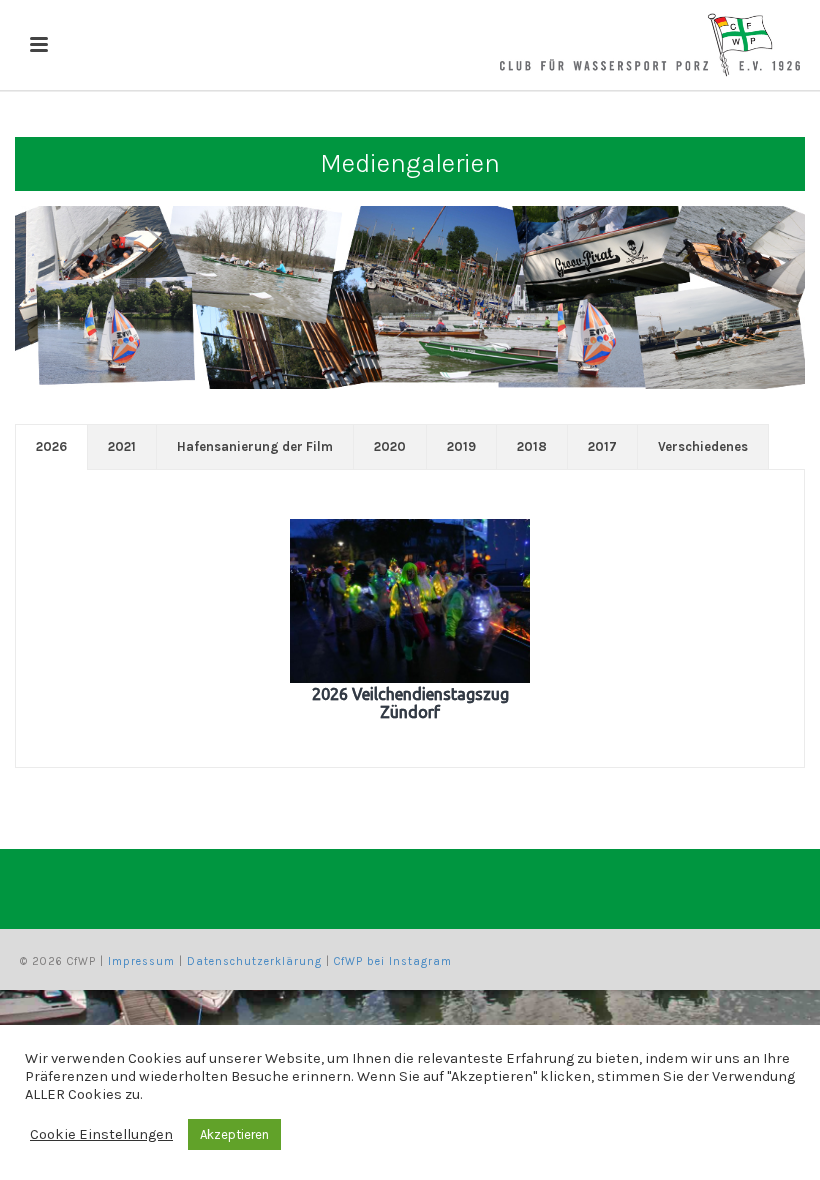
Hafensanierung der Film (255, 446)
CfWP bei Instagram (393, 961)
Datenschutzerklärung (254, 961)
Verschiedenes (703, 446)
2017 (602, 446)
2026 (51, 446)
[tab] (51, 447)
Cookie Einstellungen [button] (101, 1134)
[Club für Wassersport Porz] (650, 45)
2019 (461, 446)
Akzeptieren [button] (234, 1134)
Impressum (141, 961)
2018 (532, 446)
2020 (390, 446)
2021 (122, 446)
